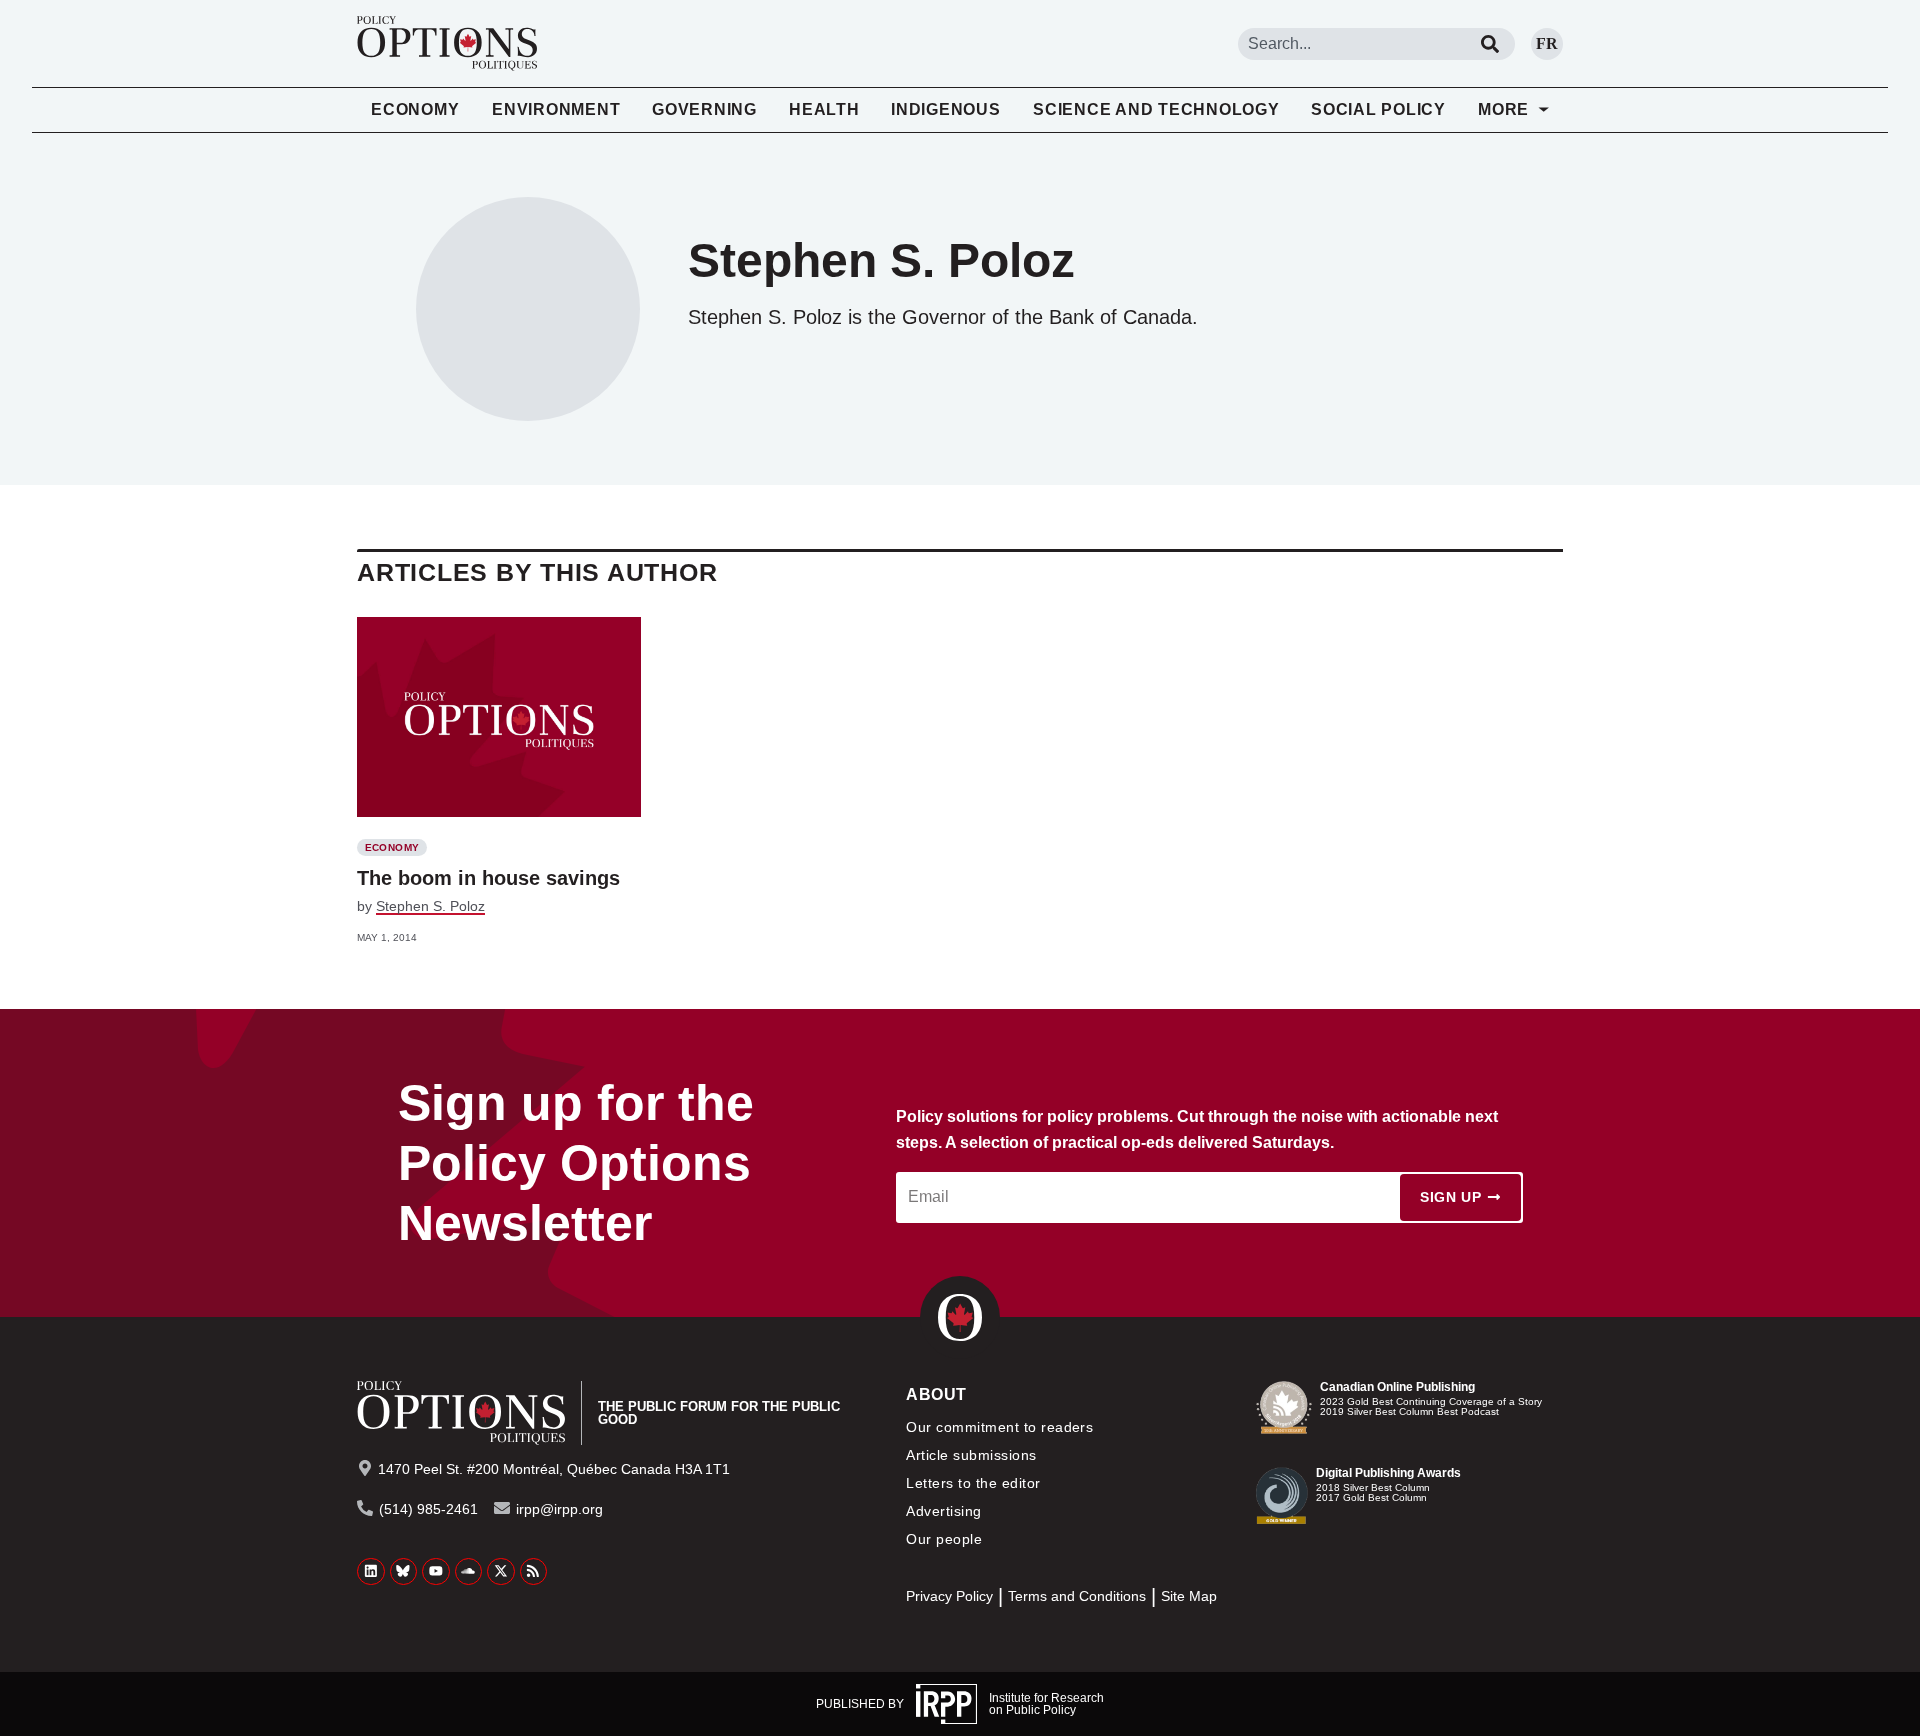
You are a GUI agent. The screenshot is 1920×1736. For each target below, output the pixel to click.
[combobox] (1351, 44)
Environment (556, 109)
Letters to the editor (973, 1483)
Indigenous (946, 109)
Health (824, 109)
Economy (415, 109)
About (936, 1394)
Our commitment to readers (999, 1427)
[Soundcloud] (469, 1572)
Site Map (1189, 1596)
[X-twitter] (501, 1572)
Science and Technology (1156, 109)
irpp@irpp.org (559, 1509)
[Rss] (534, 1572)
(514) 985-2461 (428, 1509)
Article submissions (971, 1455)
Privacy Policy (949, 1596)
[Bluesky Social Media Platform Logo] (404, 1572)
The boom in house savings (488, 878)
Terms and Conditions (1077, 1596)
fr (1547, 43)
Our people (944, 1539)
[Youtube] (436, 1572)
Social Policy (1378, 109)
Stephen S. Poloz (430, 906)
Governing (704, 109)
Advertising (943, 1511)
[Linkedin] (371, 1572)
